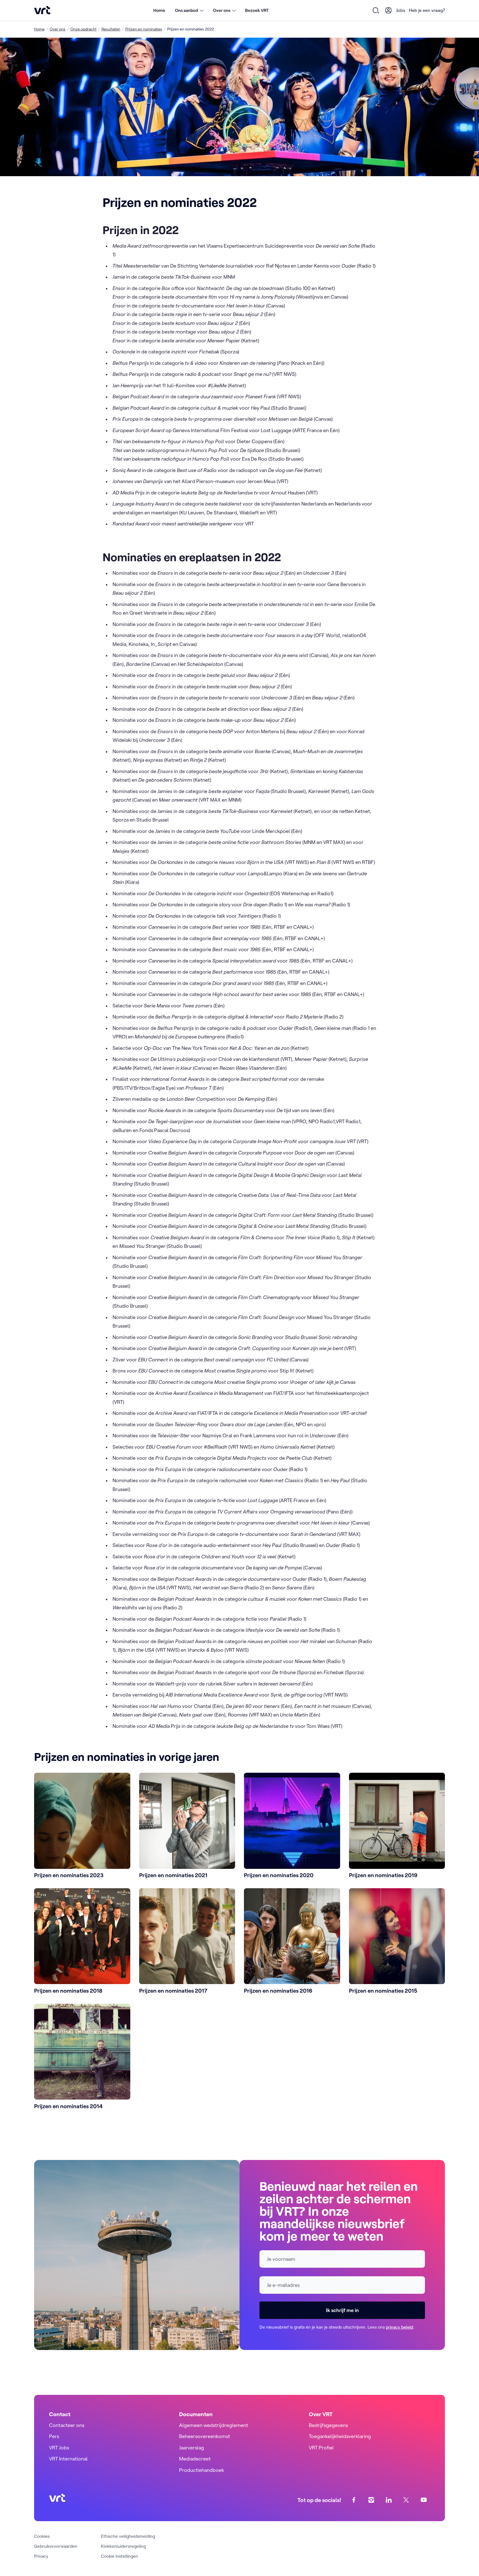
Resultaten (111, 29)
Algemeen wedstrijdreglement (214, 2425)
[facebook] (354, 2500)
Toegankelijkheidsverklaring (340, 2436)
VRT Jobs (59, 2448)
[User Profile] (389, 10)
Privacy (41, 2556)
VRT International (68, 2459)
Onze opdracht (83, 29)
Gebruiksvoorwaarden (56, 2546)
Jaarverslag (192, 2448)
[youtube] (424, 2500)
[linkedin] (389, 2500)
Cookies (42, 2536)
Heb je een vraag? (427, 10)
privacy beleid (399, 2327)
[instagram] (371, 2500)
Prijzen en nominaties (144, 29)
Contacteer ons (67, 2425)
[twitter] (406, 2500)
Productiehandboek (202, 2470)
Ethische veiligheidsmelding (128, 2536)
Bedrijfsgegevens (328, 2425)
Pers (54, 2436)
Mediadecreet (195, 2459)
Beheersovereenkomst (205, 2436)
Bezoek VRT (257, 10)
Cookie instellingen (119, 2556)
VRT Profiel (321, 2448)
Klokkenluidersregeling (123, 2546)
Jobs (401, 10)
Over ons (58, 29)
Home (159, 10)
